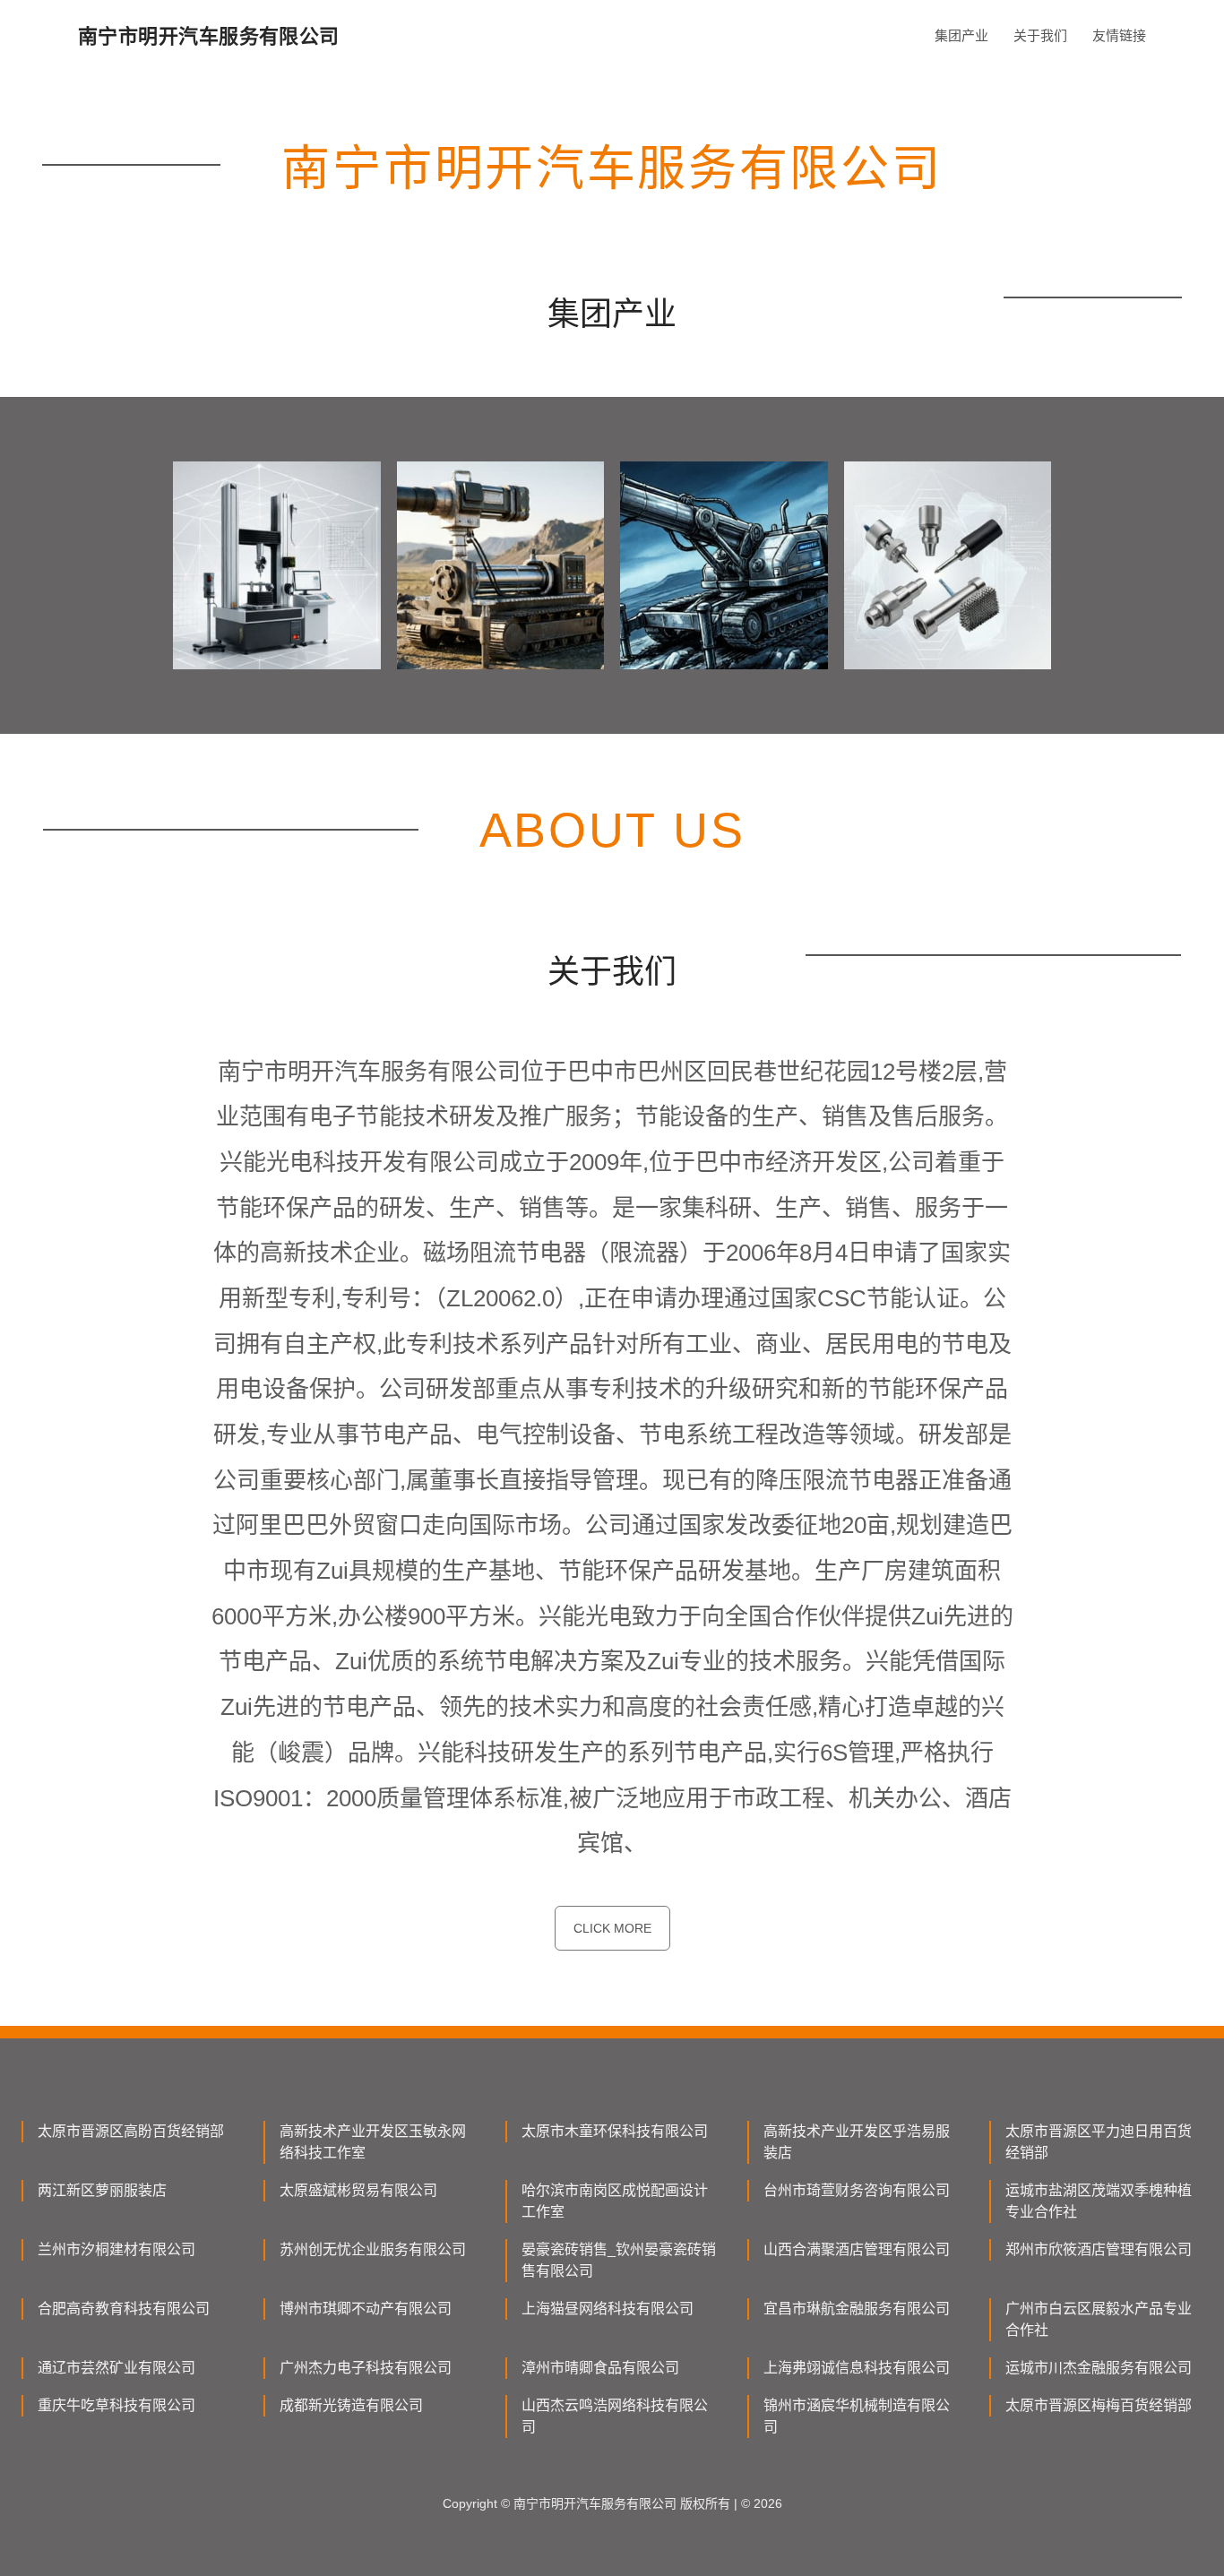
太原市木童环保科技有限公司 (615, 2131)
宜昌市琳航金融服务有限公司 (857, 2309)
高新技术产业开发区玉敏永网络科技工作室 (373, 2142)
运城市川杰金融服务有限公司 (1099, 2368)
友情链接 (1119, 35)
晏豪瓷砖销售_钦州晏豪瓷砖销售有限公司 (619, 2260)
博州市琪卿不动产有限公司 (366, 2309)
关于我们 (1040, 35)
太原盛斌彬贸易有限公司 (358, 2190)
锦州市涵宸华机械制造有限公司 (857, 2416)
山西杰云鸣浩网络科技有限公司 (615, 2416)
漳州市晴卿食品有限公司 (600, 2368)
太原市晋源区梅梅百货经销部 (1099, 2405)
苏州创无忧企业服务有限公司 (373, 2249)
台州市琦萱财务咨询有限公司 (857, 2190)
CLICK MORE (612, 1928)
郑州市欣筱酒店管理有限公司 (1099, 2249)
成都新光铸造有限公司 (351, 2405)
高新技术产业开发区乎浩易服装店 (857, 2142)
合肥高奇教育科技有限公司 (124, 2309)
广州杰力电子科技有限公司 (366, 2368)
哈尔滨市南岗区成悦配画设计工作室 (615, 2201)
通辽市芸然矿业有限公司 (116, 2368)
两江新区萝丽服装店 (102, 2190)
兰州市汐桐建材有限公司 (116, 2249)
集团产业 (961, 35)
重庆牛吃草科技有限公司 (116, 2405)
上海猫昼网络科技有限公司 (608, 2309)
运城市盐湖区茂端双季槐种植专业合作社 (1099, 2201)
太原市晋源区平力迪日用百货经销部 (1099, 2142)
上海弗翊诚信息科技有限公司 (857, 2368)
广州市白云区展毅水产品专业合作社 (1099, 2319)
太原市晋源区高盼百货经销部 (131, 2131)
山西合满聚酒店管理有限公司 (857, 2249)
